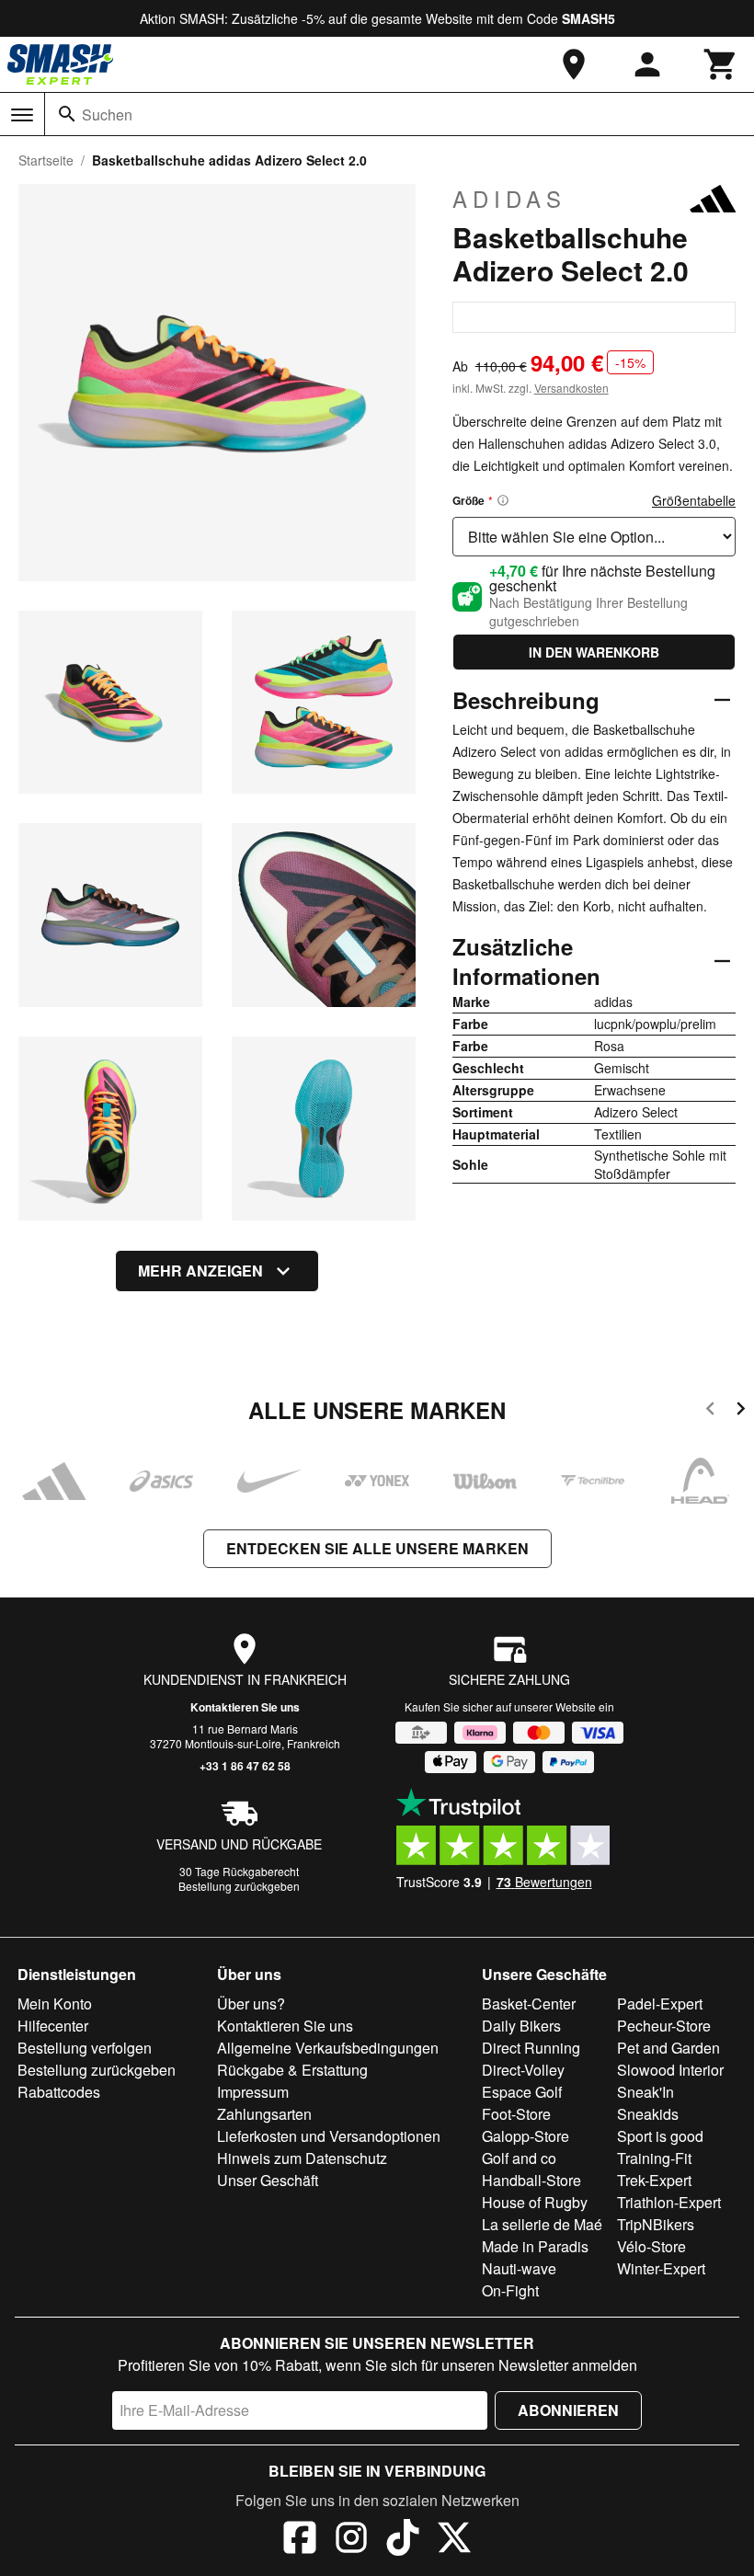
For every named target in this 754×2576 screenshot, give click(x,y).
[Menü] (22, 115)
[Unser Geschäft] (574, 64)
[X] (454, 2540)
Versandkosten (571, 388)
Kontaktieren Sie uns (245, 1707)
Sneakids (648, 2114)
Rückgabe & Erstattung (292, 2070)
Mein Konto (55, 2004)
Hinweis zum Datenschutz (302, 2158)
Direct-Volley (523, 2070)
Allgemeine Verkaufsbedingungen (328, 2048)
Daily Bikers (521, 2026)
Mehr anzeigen (200, 1271)
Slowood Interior (670, 2070)
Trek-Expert (654, 2180)
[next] (741, 1411)
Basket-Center (529, 2004)
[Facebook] (300, 2540)
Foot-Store (516, 2114)
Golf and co (519, 2158)
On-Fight (510, 2290)
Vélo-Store (651, 2246)
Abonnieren (568, 2410)
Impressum (253, 2092)
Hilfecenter (53, 2026)
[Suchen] (67, 114)
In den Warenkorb (594, 652)
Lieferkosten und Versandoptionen (329, 2136)
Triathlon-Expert (669, 2202)
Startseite (46, 160)
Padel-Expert (660, 2004)
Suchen (107, 114)
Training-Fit (654, 2158)
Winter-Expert (661, 2268)
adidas (509, 199)
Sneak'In (645, 2092)
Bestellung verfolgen (85, 2048)
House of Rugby (535, 2202)
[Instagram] (351, 2540)
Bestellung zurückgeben (239, 1886)
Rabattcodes (59, 2092)
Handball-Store (531, 2180)
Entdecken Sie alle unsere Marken (377, 1548)
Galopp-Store (526, 2136)
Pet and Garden (668, 2048)
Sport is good (660, 2136)
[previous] (710, 1411)
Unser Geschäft (268, 2180)
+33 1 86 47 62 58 (245, 1766)
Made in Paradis (535, 2246)
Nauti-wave (519, 2268)
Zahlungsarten (264, 2114)
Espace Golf (522, 2092)
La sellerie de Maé (542, 2224)
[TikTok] (403, 2540)
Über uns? (251, 2004)
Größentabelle (694, 500)
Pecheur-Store (664, 2026)
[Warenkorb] (721, 64)
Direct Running (531, 2048)
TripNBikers (656, 2224)
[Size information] (503, 500)
